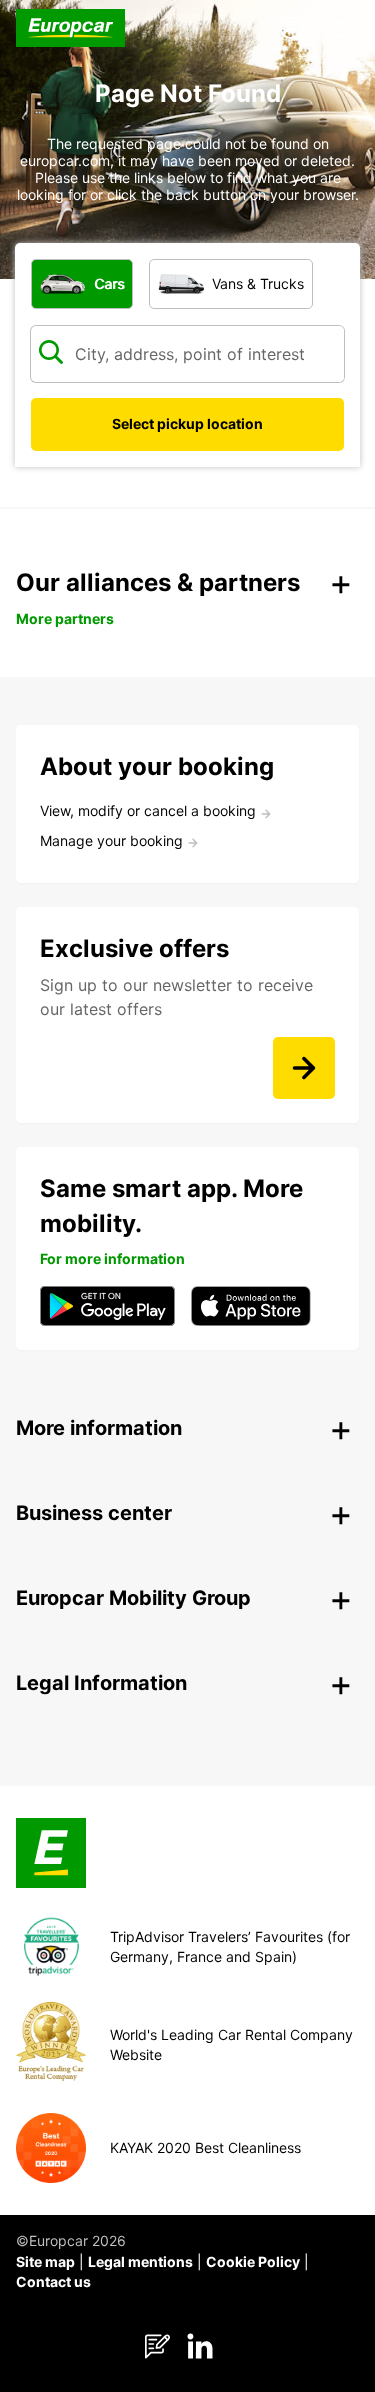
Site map (45, 2261)
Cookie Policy (253, 2261)
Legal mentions (140, 2261)
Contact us (53, 2281)
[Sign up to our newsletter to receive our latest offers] (304, 1068)
